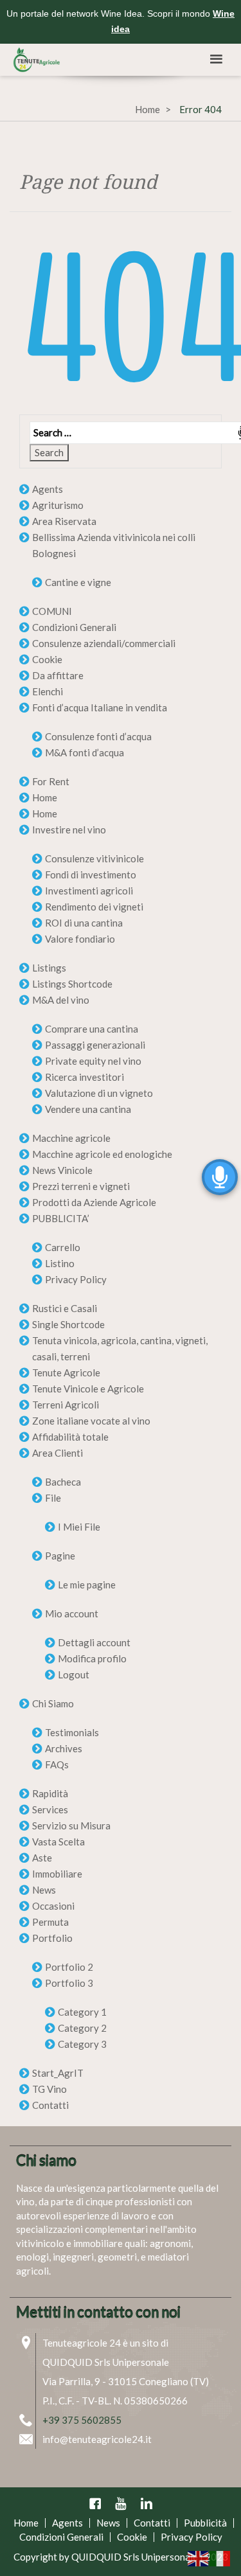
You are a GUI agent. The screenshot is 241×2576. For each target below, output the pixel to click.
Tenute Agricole (66, 1372)
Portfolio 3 (69, 1983)
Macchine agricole (71, 1138)
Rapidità (50, 1793)
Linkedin (147, 2503)
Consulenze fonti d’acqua (98, 736)
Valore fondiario (80, 939)
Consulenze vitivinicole (94, 858)
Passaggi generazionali (95, 1045)
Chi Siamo (53, 1703)
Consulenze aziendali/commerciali (104, 643)
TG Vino (49, 2089)
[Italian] (220, 2557)
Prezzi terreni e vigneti (81, 1186)
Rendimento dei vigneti (94, 907)
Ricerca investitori (85, 1077)
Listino (60, 1263)
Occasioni (53, 1906)
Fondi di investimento (91, 875)
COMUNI (52, 611)
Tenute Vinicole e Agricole (88, 1389)
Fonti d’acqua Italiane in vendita (100, 707)
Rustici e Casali (65, 1308)
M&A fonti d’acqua (85, 752)
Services (50, 1809)
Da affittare (58, 675)
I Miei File (79, 1527)
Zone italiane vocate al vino (91, 1421)
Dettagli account (94, 1642)
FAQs (57, 1764)
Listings (49, 968)
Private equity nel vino (93, 1061)
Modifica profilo (92, 1658)
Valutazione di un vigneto (99, 1093)
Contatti (50, 2105)
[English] (199, 2557)
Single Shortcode (68, 1324)
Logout (74, 1674)
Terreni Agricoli (66, 1405)
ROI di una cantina (84, 923)
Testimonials (72, 1732)
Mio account (72, 1613)
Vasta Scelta (58, 1842)
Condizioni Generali (74, 627)
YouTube (121, 2503)
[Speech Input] (121, 433)
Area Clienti (58, 1453)
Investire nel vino (69, 830)
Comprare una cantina (92, 1029)
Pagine (60, 1556)
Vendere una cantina (88, 1109)
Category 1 (82, 2012)
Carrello (63, 1247)
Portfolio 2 (69, 1967)
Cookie (47, 659)
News (44, 1890)
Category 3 (82, 2044)
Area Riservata (64, 521)
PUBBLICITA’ (61, 1218)
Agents (48, 489)
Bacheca (63, 1482)
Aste (42, 1858)
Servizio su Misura (71, 1825)
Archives (64, 1748)
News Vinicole (62, 1170)
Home (147, 109)
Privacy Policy (76, 1279)
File (53, 1498)
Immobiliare (57, 1874)
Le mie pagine (87, 1585)
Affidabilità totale (70, 1437)
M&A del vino (61, 1000)
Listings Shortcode (72, 984)
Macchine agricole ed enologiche (102, 1154)
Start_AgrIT (58, 2073)
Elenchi (48, 691)
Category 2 (82, 2028)
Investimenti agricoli (89, 891)
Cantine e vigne (78, 582)
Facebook (95, 2503)
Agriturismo (58, 505)
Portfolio (52, 1938)
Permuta (50, 1922)
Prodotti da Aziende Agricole (94, 1202)
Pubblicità (205, 2523)
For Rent (51, 781)
